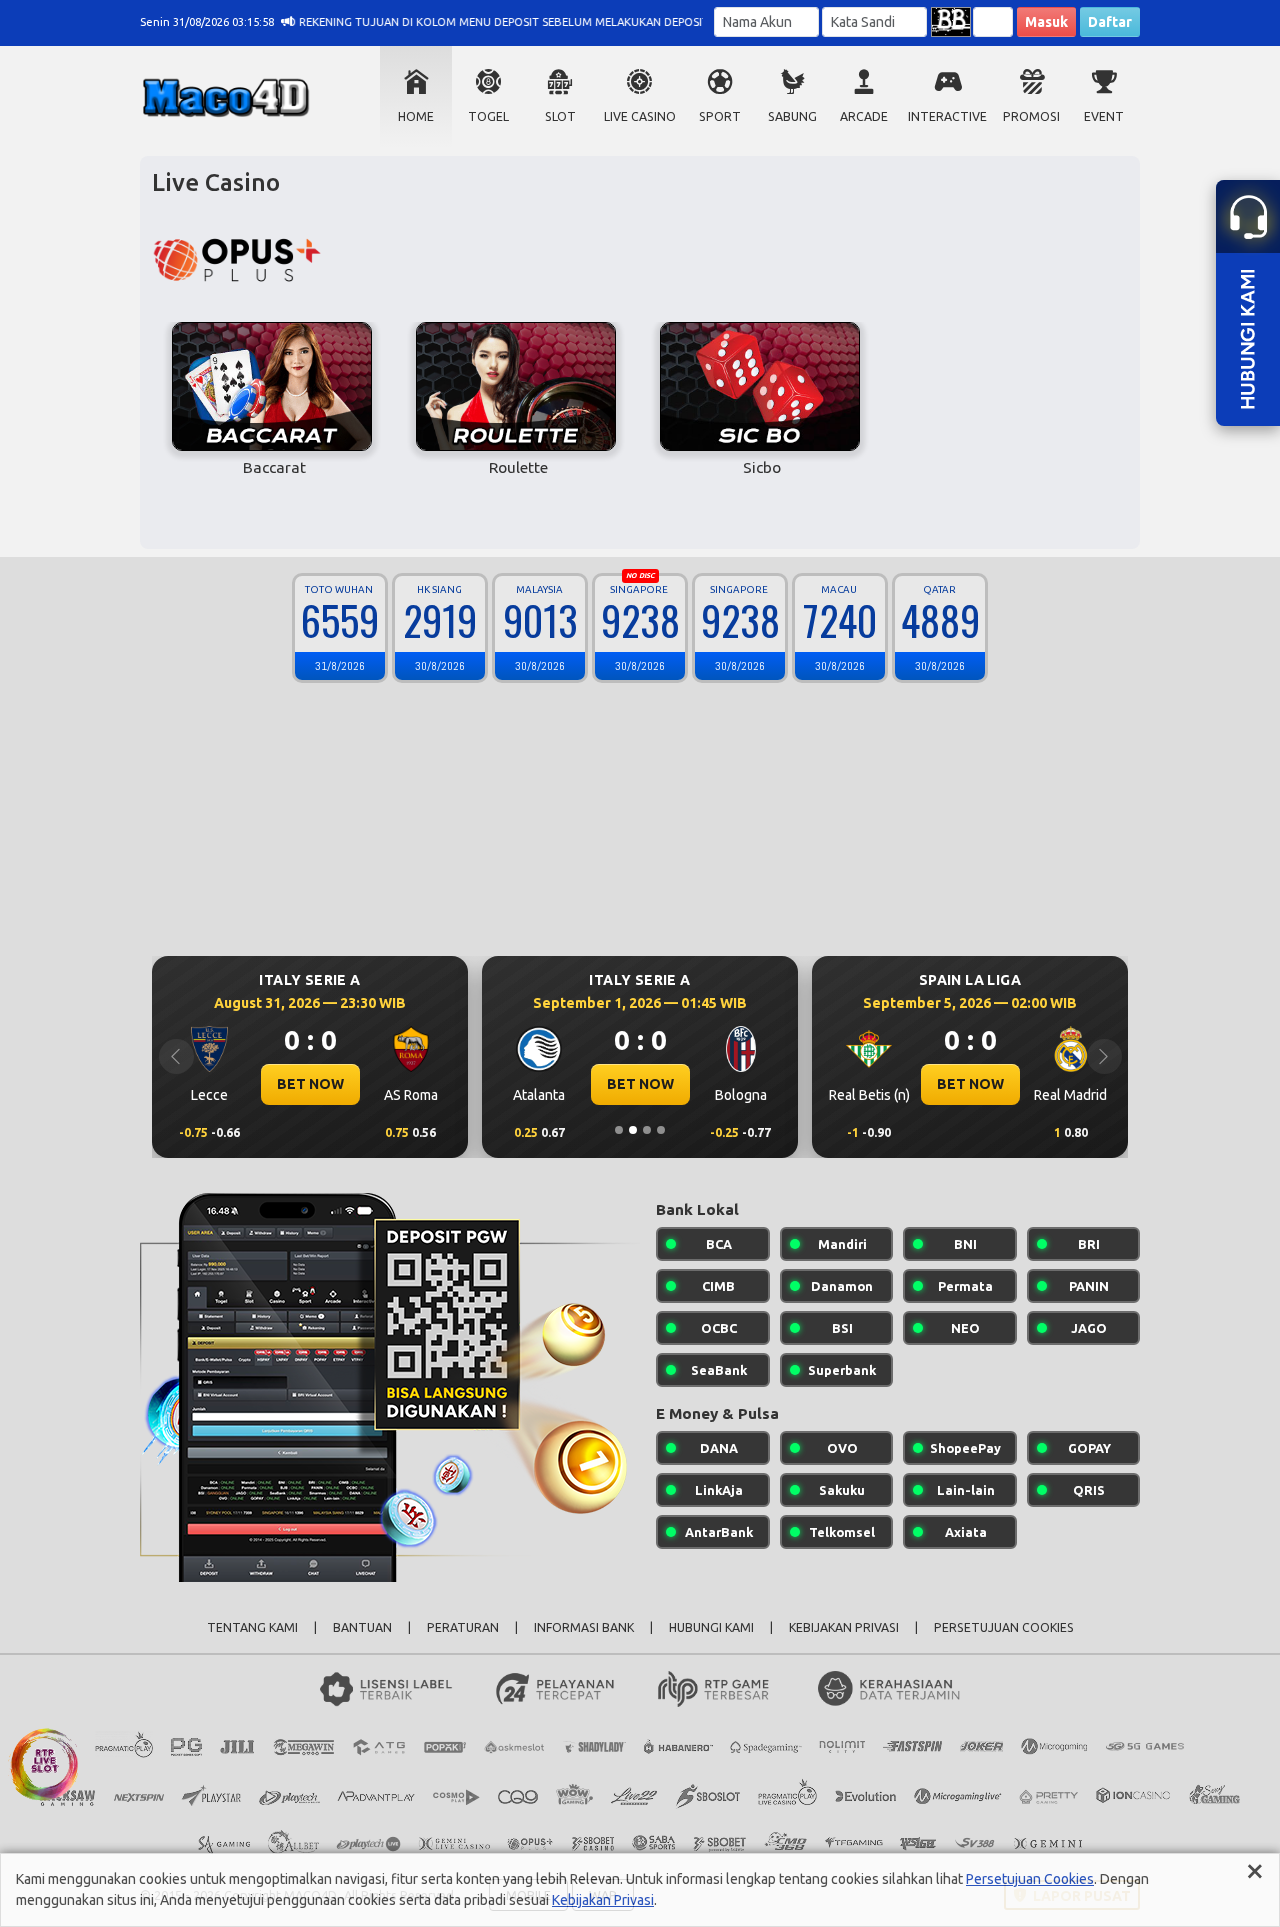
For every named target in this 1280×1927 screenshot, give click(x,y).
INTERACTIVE (947, 116)
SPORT (720, 116)
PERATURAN (463, 1627)
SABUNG (792, 116)
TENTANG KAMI (252, 1627)
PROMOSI (1031, 116)
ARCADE (864, 116)
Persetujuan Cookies (1030, 1879)
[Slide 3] (647, 1130)
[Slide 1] (619, 1130)
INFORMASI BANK (584, 1627)
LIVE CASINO (640, 116)
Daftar (1110, 22)
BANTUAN (362, 1627)
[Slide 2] (633, 1130)
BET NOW (310, 1084)
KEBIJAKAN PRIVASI (844, 1627)
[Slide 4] (661, 1130)
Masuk (1046, 22)
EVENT (1104, 116)
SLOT (560, 116)
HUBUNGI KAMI (711, 1627)
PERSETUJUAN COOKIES (1004, 1627)
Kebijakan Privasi (603, 1900)
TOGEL (488, 116)
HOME (416, 116)
